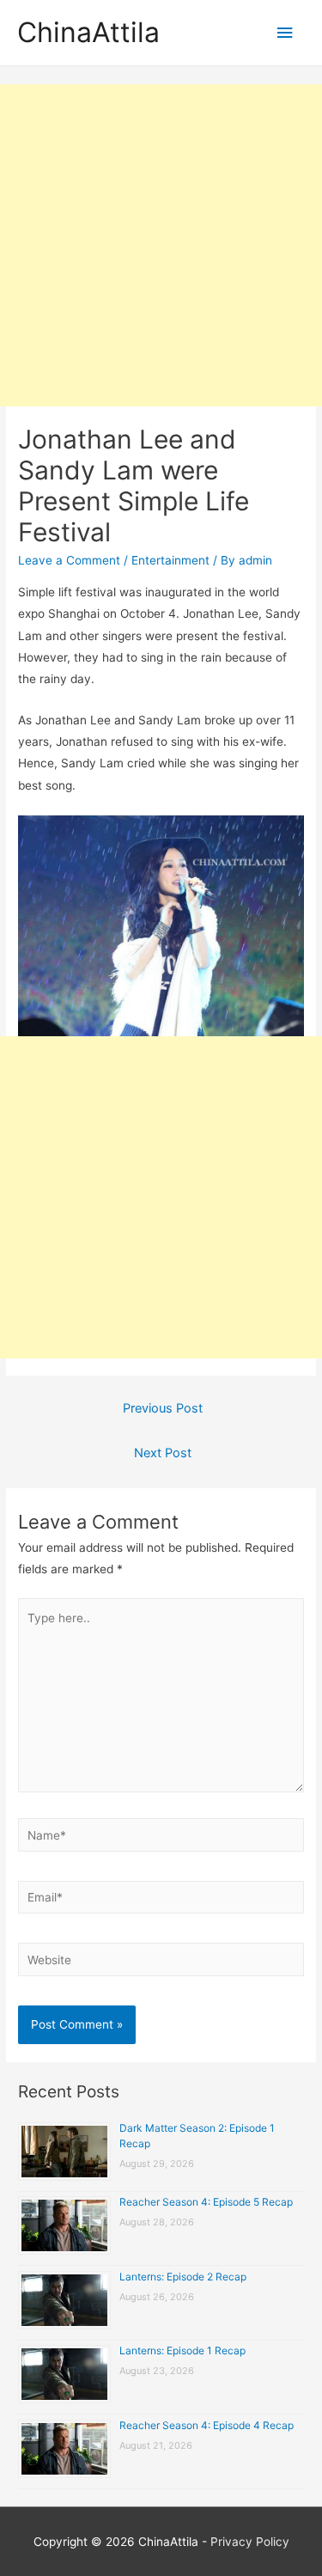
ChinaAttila (88, 32)
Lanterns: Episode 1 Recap (182, 2350)
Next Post (163, 1453)
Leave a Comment (69, 560)
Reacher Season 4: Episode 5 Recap (206, 2202)
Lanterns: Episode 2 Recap (183, 2277)
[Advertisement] (161, 245)
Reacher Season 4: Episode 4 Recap (207, 2425)
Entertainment (170, 560)
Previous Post (163, 1408)
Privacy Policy (250, 2542)
